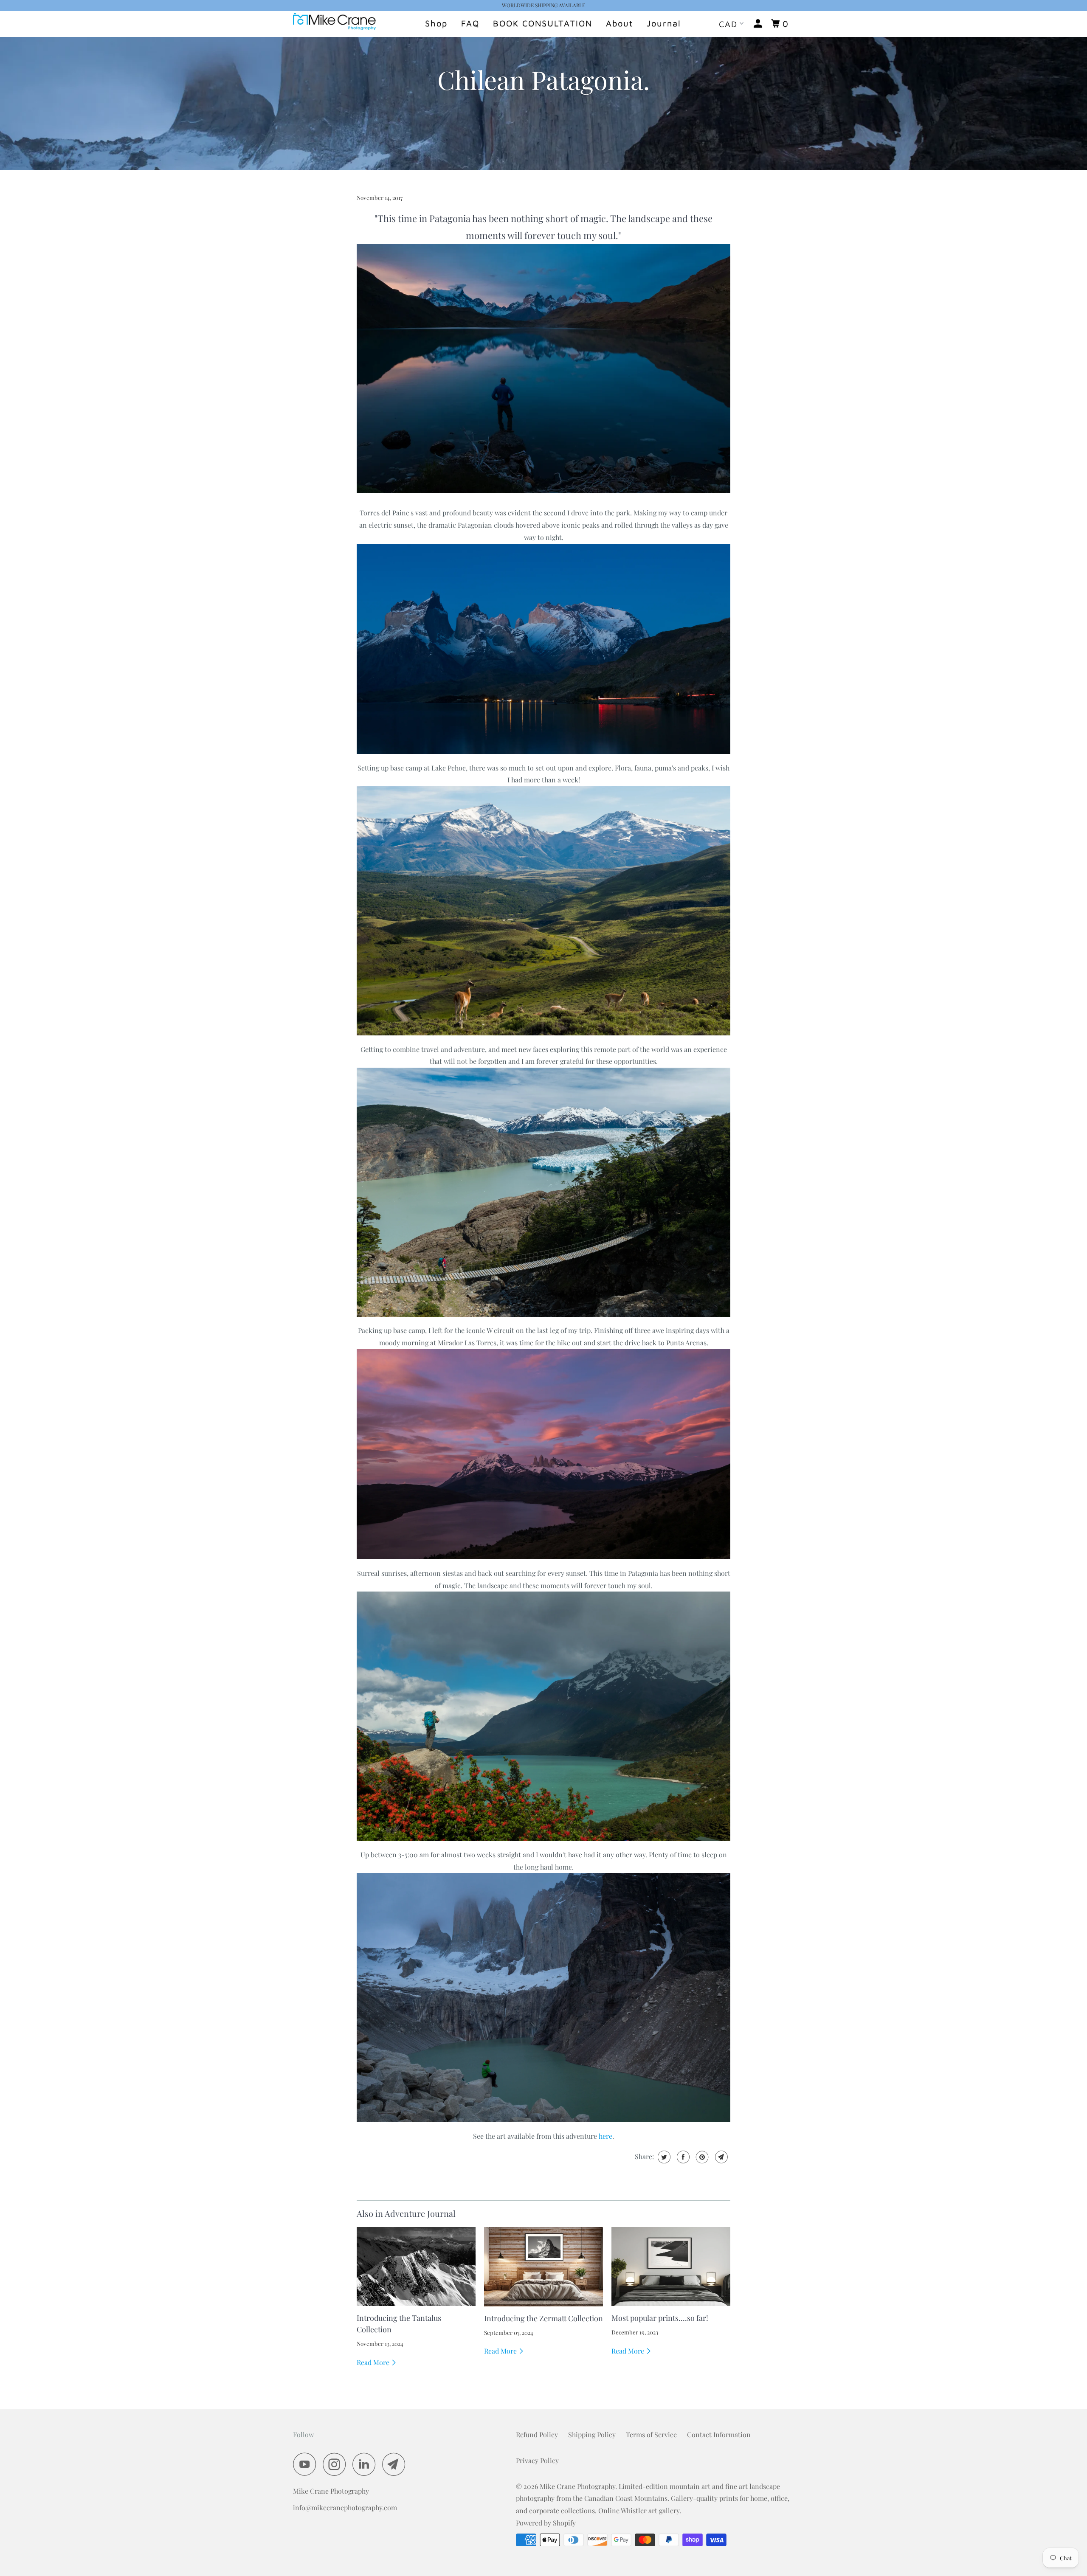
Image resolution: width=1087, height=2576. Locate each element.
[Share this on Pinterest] (701, 2157)
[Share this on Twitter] (663, 2157)
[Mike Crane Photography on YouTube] (307, 2464)
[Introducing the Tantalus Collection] (416, 2267)
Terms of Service (651, 2434)
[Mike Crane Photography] (337, 24)
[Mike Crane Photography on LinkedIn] (366, 2464)
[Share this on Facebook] (682, 2157)
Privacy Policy (537, 2460)
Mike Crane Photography (577, 2486)
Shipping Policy (592, 2434)
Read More (374, 2362)
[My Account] (759, 24)
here (605, 2136)
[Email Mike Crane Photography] (396, 2464)
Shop (436, 23)
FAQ (470, 23)
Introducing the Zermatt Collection (543, 2318)
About (620, 23)
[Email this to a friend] (720, 2157)
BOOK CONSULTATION (543, 23)
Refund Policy (537, 2434)
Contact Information (719, 2434)
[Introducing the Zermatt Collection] (543, 2267)
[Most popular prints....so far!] (671, 2267)
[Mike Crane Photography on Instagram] (337, 2464)
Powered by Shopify (546, 2523)
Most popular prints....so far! (660, 2318)
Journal (664, 23)
